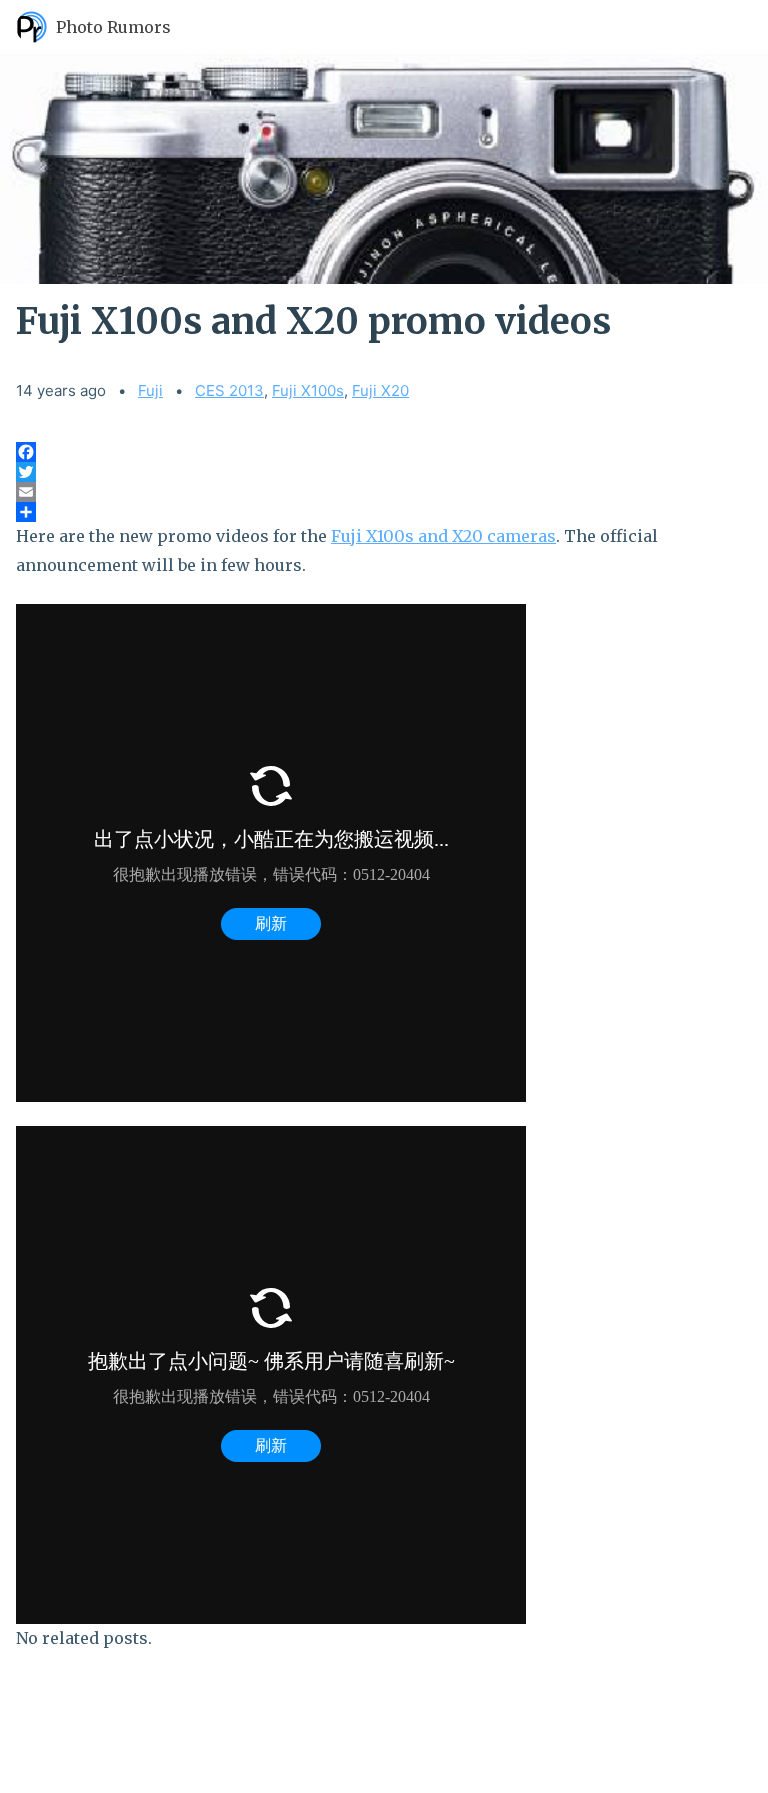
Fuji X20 (380, 390)
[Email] (384, 492)
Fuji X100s (308, 390)
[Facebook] (384, 452)
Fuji (150, 390)
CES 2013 (229, 390)
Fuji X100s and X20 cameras (443, 536)
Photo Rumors (113, 27)
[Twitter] (384, 472)
